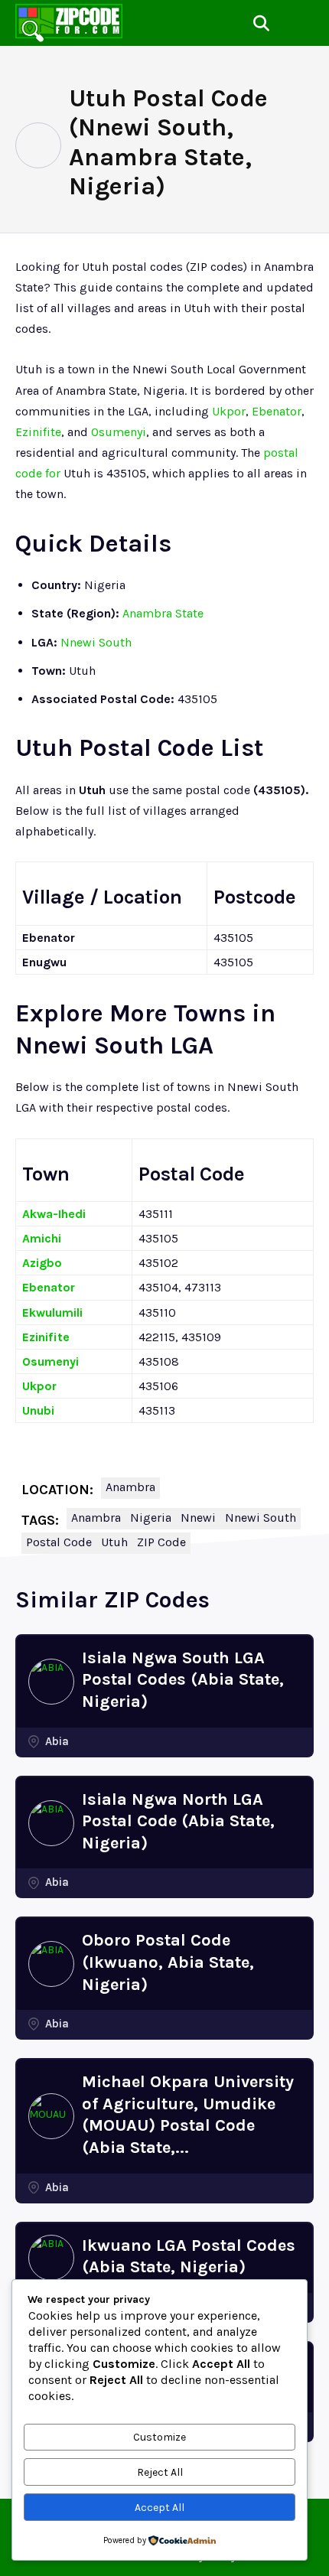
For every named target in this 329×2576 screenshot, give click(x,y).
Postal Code (59, 1542)
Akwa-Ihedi (54, 1214)
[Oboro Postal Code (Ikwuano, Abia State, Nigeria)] (51, 1964)
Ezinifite (38, 432)
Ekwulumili (52, 1312)
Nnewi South (96, 642)
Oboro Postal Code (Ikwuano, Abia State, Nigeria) (168, 1962)
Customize (160, 2437)
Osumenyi (119, 432)
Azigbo (42, 1263)
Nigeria (151, 1518)
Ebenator (277, 411)
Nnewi (198, 1518)
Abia (57, 1741)
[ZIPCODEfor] (69, 23)
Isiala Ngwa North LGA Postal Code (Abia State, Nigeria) (178, 1821)
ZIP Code (161, 1542)
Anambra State (163, 613)
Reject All (160, 2472)
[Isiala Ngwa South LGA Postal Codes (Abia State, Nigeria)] (51, 1682)
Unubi (38, 1410)
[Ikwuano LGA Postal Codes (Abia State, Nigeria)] (51, 2258)
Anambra (130, 1487)
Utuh (114, 1542)
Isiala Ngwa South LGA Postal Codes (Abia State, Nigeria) (183, 1680)
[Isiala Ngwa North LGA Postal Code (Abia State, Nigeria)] (51, 1823)
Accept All (160, 2508)
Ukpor (229, 411)
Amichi (42, 1238)
